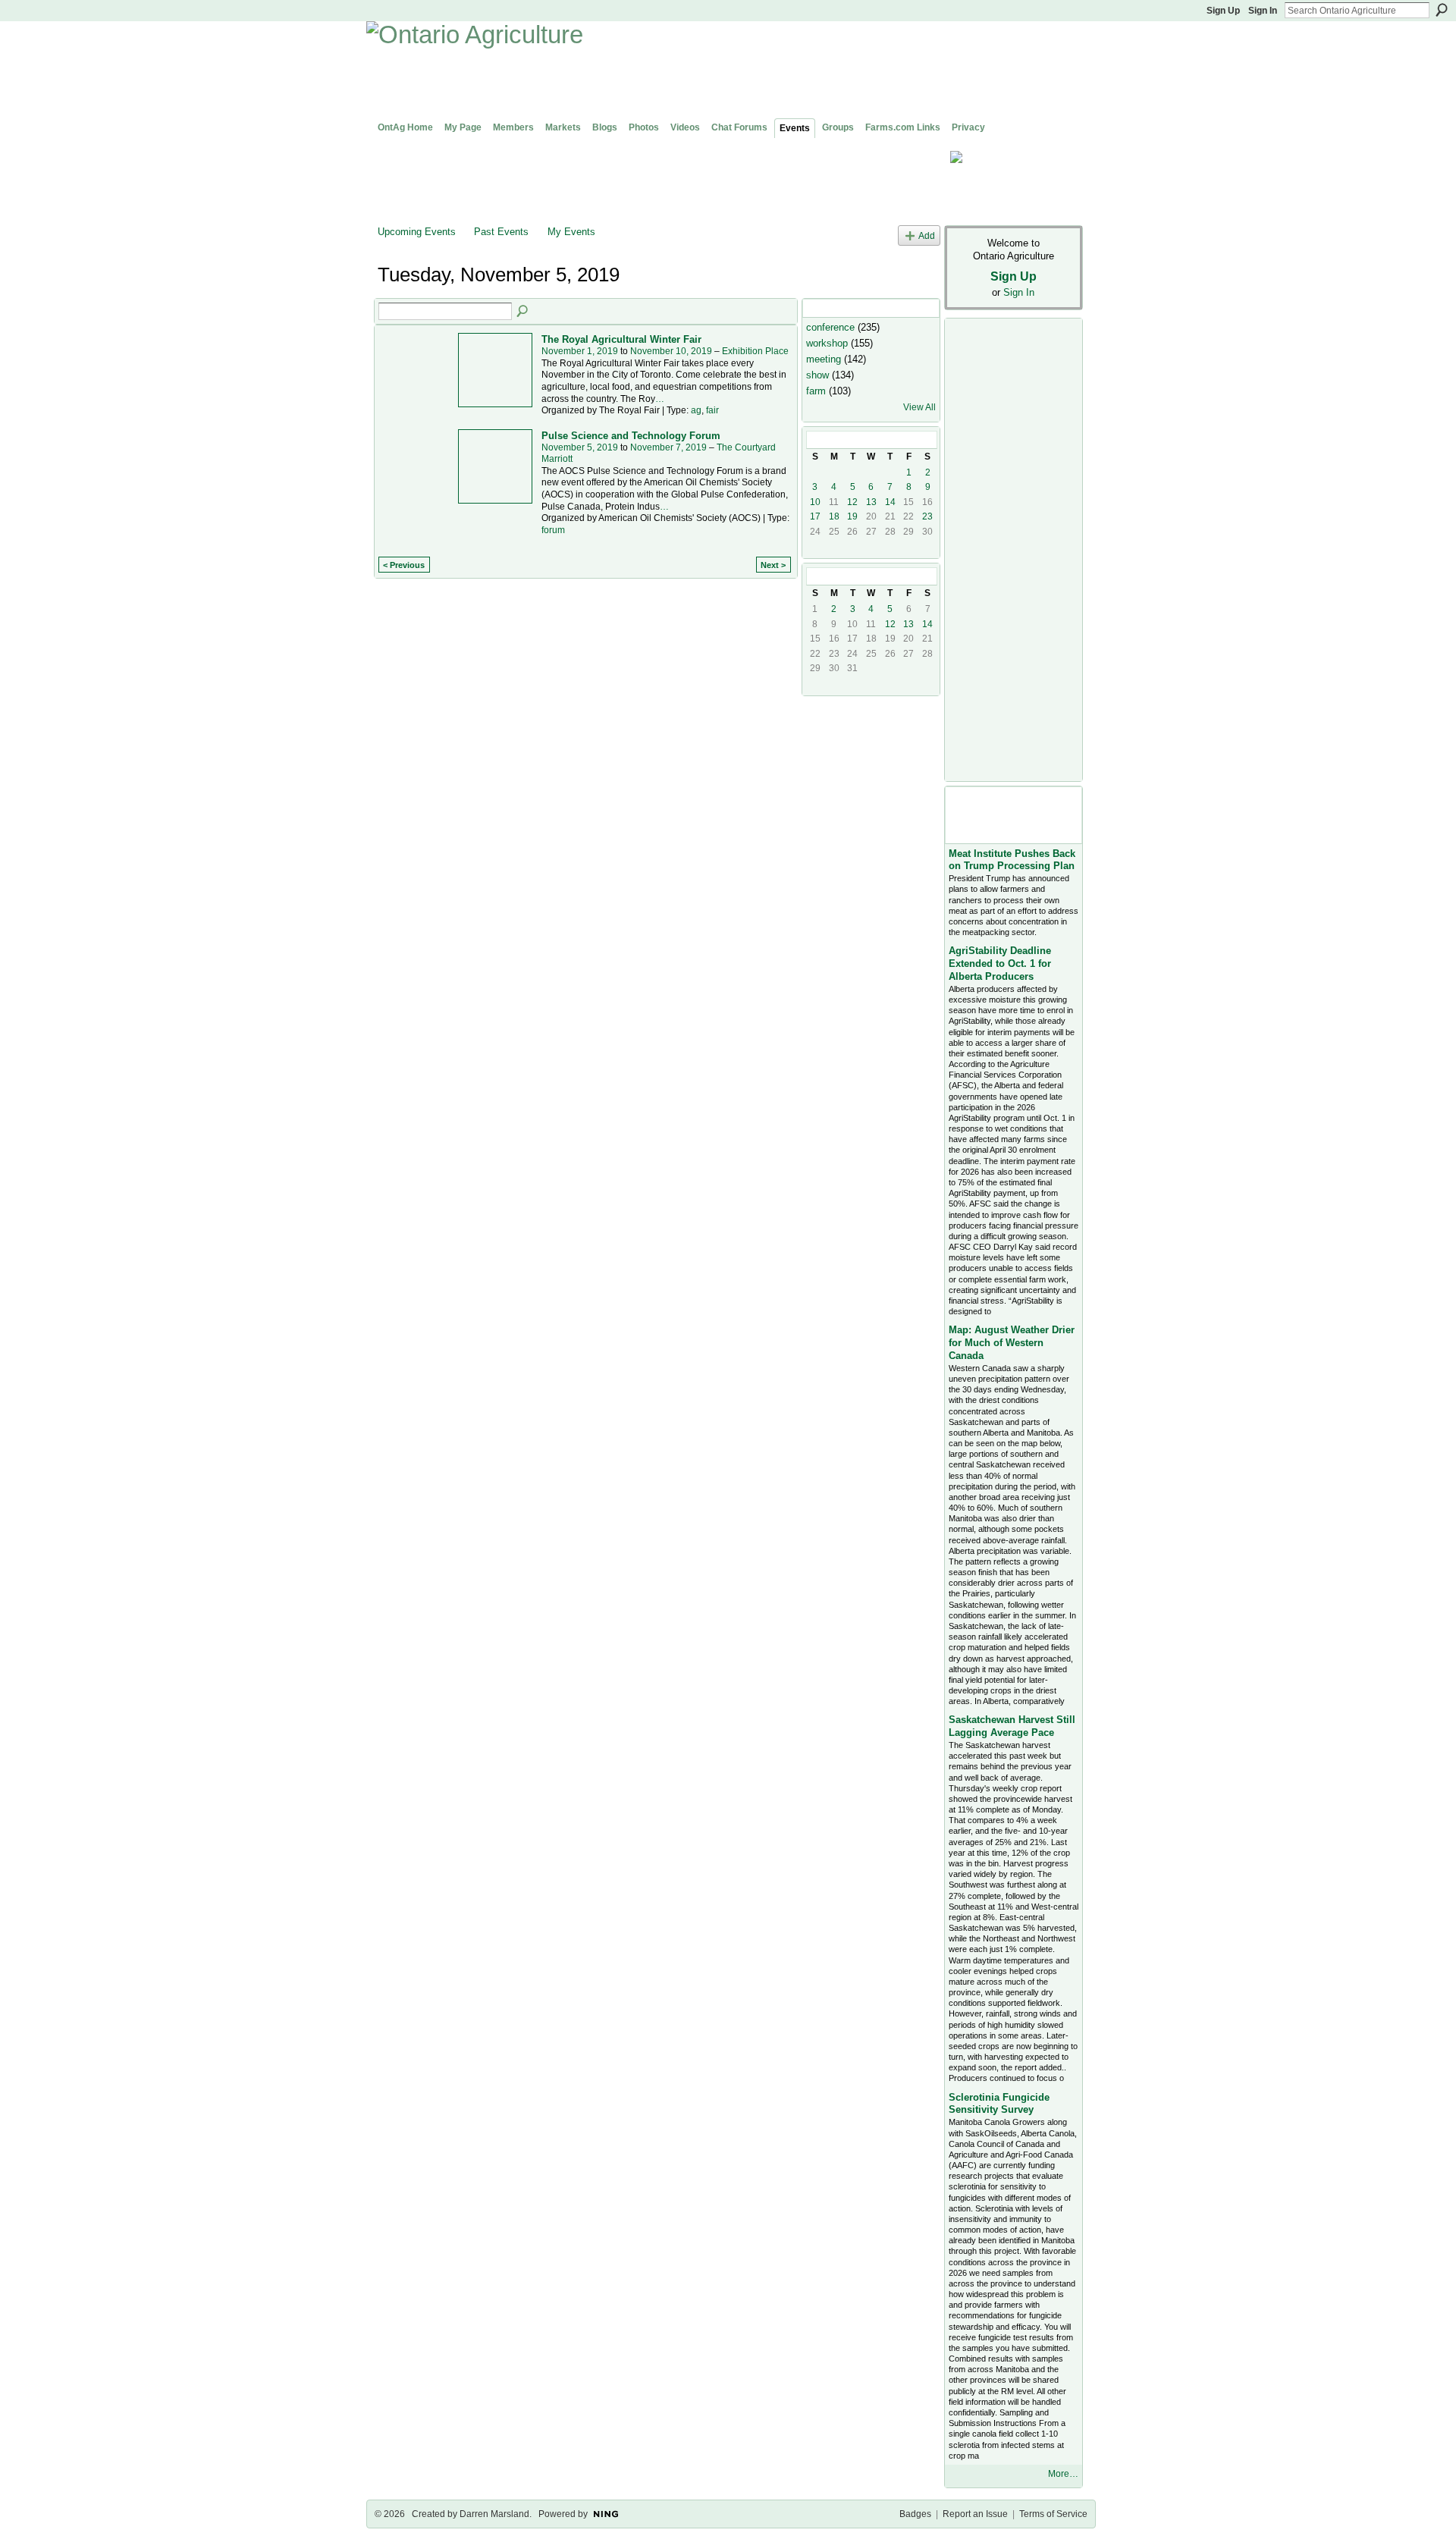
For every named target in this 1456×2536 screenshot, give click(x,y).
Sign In (1263, 11)
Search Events (523, 312)
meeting (824, 359)
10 (815, 502)
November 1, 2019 (580, 351)
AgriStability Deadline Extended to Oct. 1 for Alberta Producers (1000, 964)
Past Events (501, 232)
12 (852, 502)
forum (553, 530)
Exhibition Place (755, 351)
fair (712, 410)
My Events (571, 232)
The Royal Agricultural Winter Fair (621, 339)
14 (890, 502)
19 (852, 516)
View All (919, 407)
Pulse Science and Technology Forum (631, 436)
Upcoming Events (417, 232)
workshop (827, 343)
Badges (915, 2514)
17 (815, 516)
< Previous (404, 565)
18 (834, 516)
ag (696, 410)
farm (816, 391)
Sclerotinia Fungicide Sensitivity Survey (999, 2104)
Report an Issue (975, 2514)
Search (1442, 10)
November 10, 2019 (671, 351)
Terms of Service (1053, 2514)
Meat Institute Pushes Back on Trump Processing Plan (1012, 860)
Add (927, 235)
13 (871, 502)
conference (830, 327)
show (817, 375)
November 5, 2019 (580, 447)
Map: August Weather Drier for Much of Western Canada (1012, 1343)
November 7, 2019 (668, 447)
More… (1063, 2474)
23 (927, 516)
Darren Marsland (494, 2514)
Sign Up (1223, 11)
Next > (773, 565)
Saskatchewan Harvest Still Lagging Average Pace (1012, 1726)
